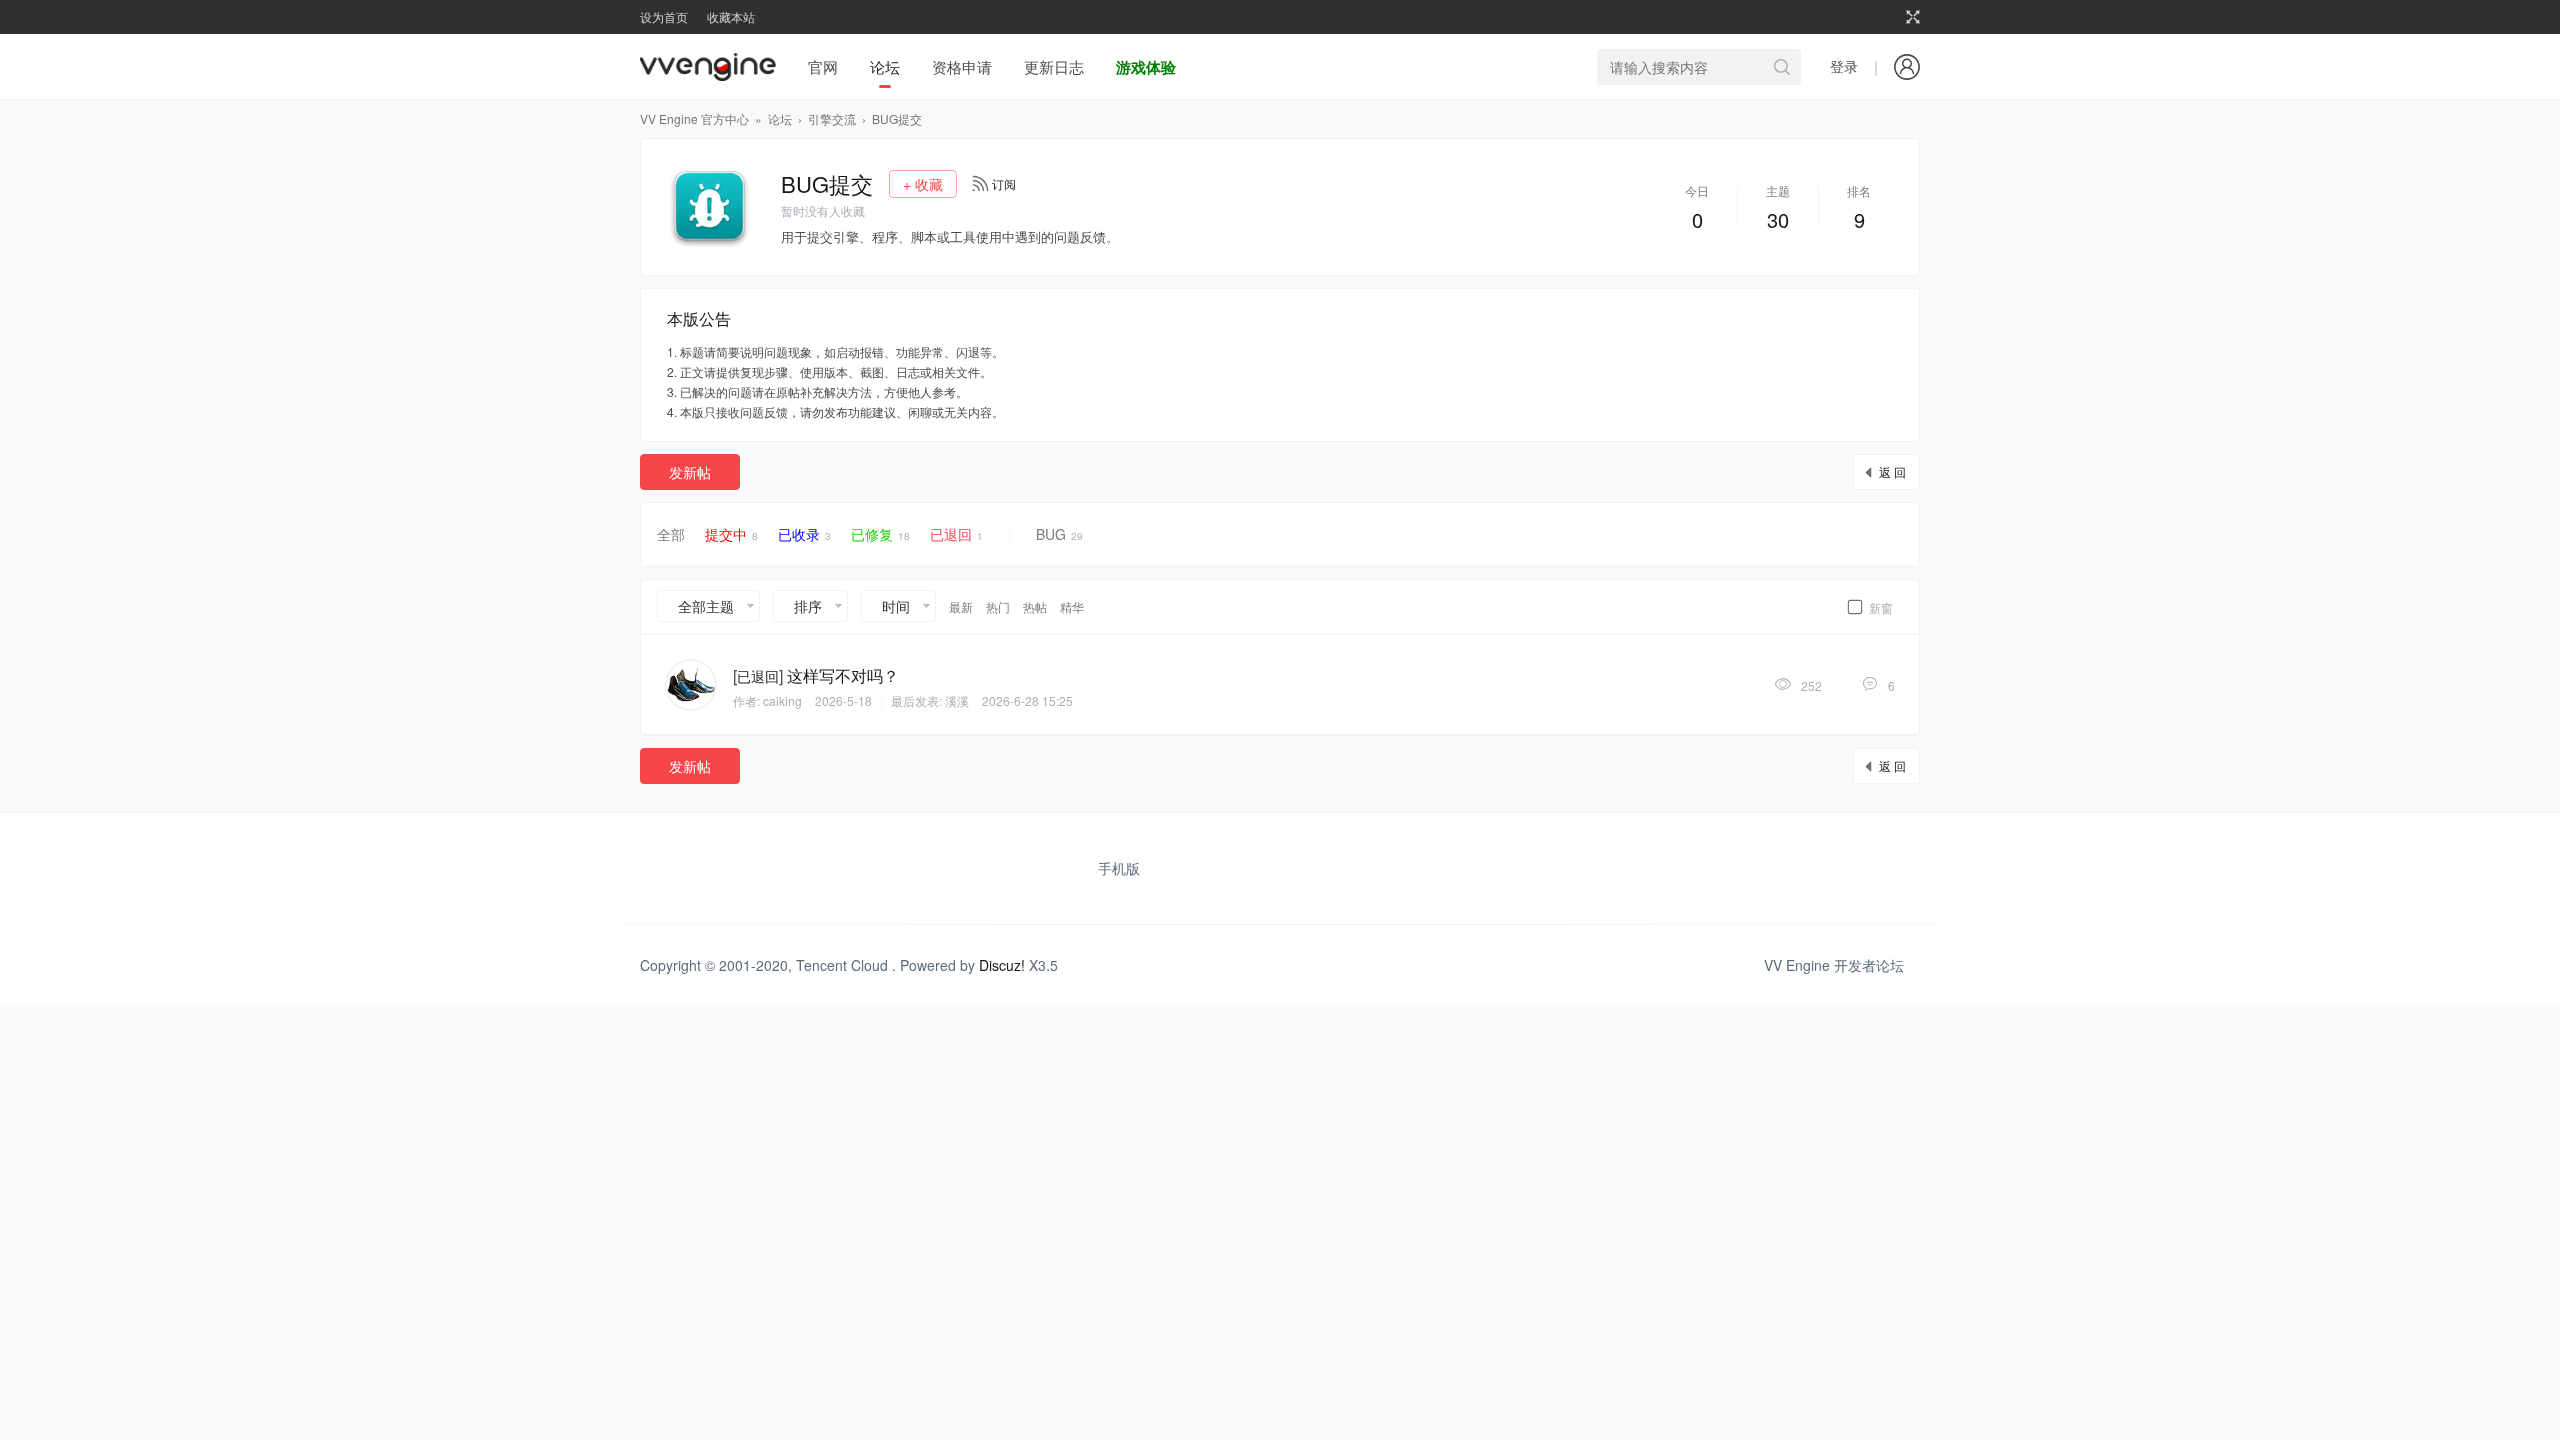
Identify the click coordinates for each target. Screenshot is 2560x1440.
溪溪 (957, 700)
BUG (1059, 534)
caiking (782, 700)
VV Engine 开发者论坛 (1834, 965)
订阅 (1004, 183)
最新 (961, 606)
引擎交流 (832, 118)
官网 (823, 66)
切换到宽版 (1913, 17)
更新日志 (1054, 66)
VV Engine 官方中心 (694, 118)
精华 (1072, 606)
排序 (808, 606)
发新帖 (690, 472)
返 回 (1892, 471)
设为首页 (664, 16)
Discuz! (1002, 965)
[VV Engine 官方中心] (708, 67)
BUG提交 (897, 118)
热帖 (1035, 606)
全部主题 (706, 606)
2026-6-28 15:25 (1027, 700)
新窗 (1881, 607)
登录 (1844, 66)
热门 (998, 606)
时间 (896, 606)
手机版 (1119, 868)
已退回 (956, 534)
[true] (1782, 67)
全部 (671, 534)
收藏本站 (731, 16)
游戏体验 (1146, 67)
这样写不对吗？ (843, 675)
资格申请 (962, 66)
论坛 (885, 66)
